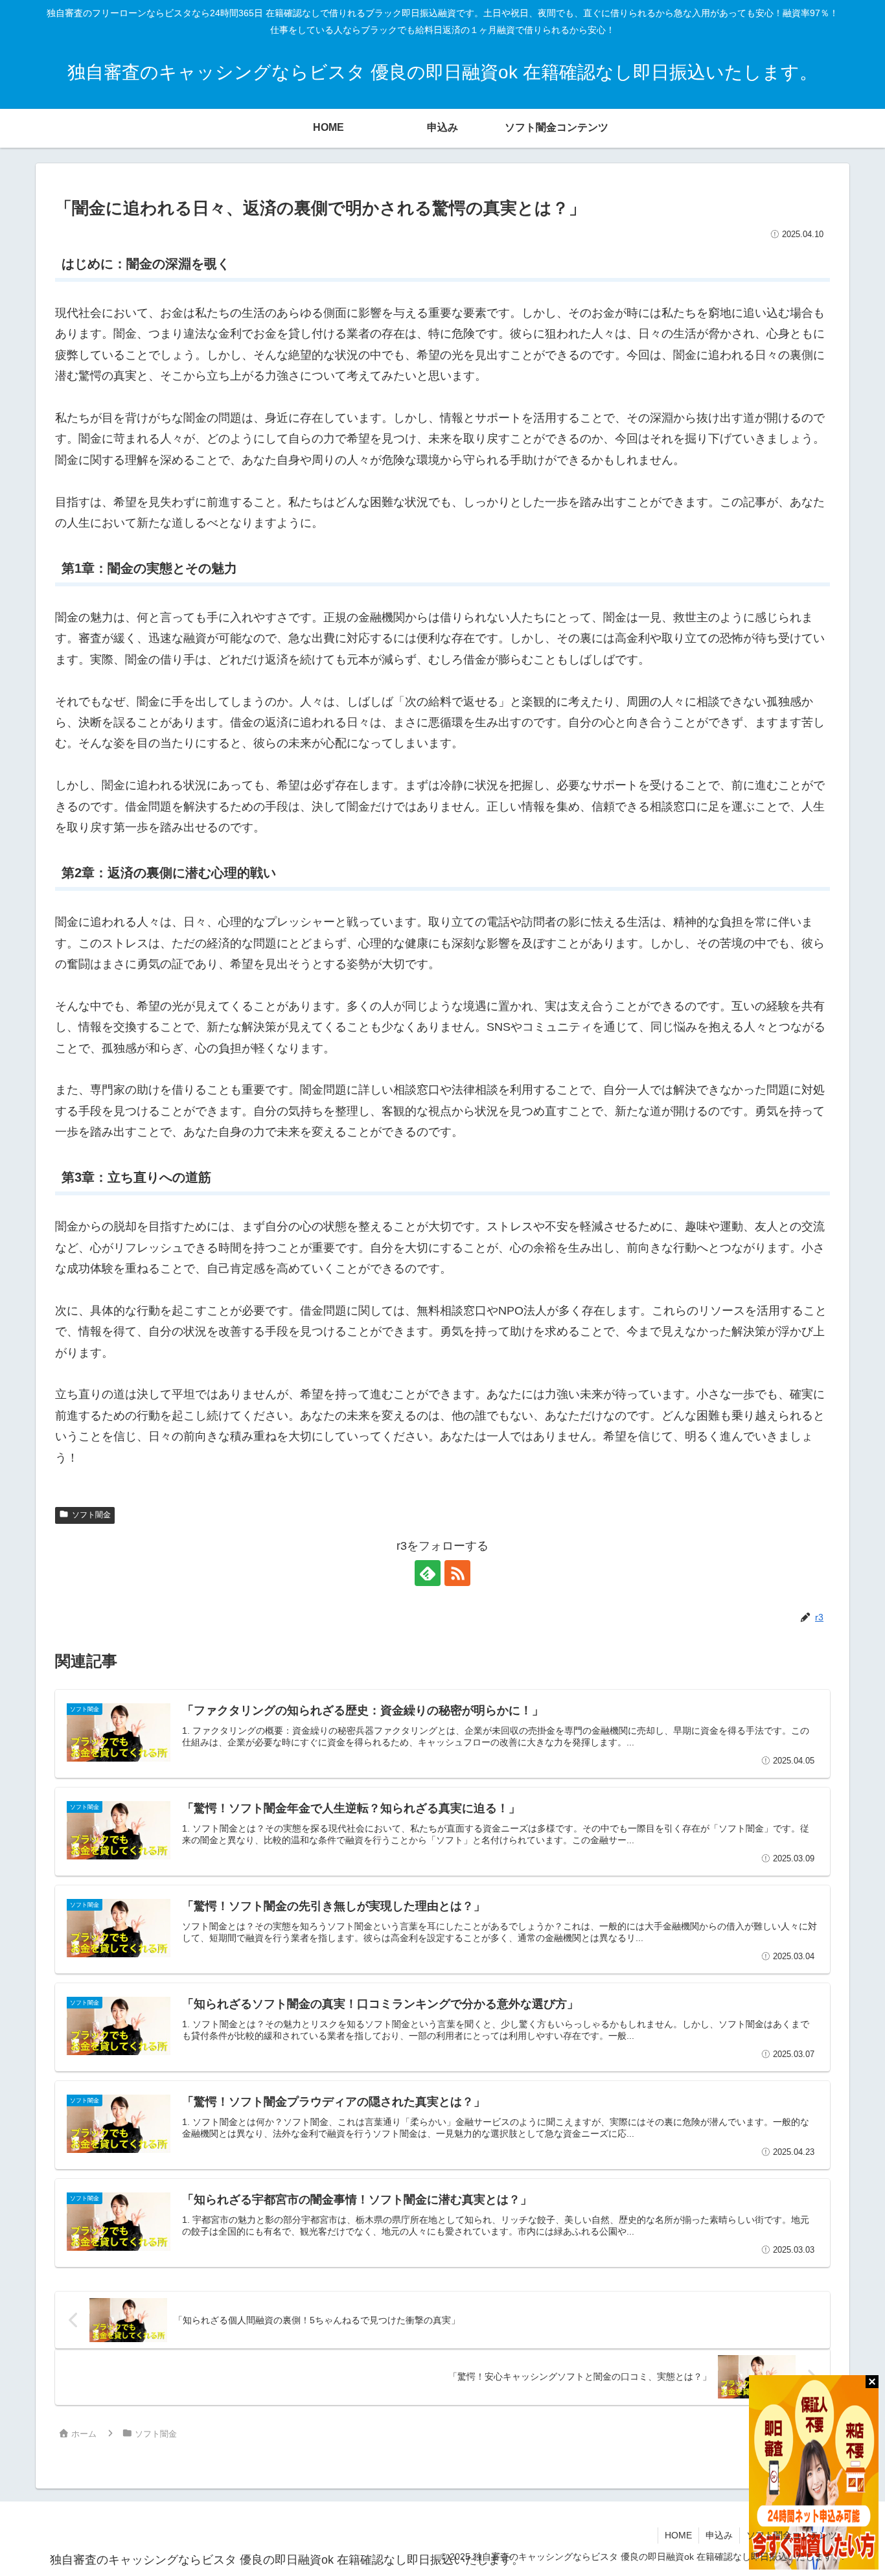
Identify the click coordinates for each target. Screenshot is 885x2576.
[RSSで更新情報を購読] (457, 1573)
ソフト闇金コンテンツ (792, 2535)
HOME (678, 2535)
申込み (719, 2535)
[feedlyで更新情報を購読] (428, 1573)
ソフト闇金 (91, 1515)
